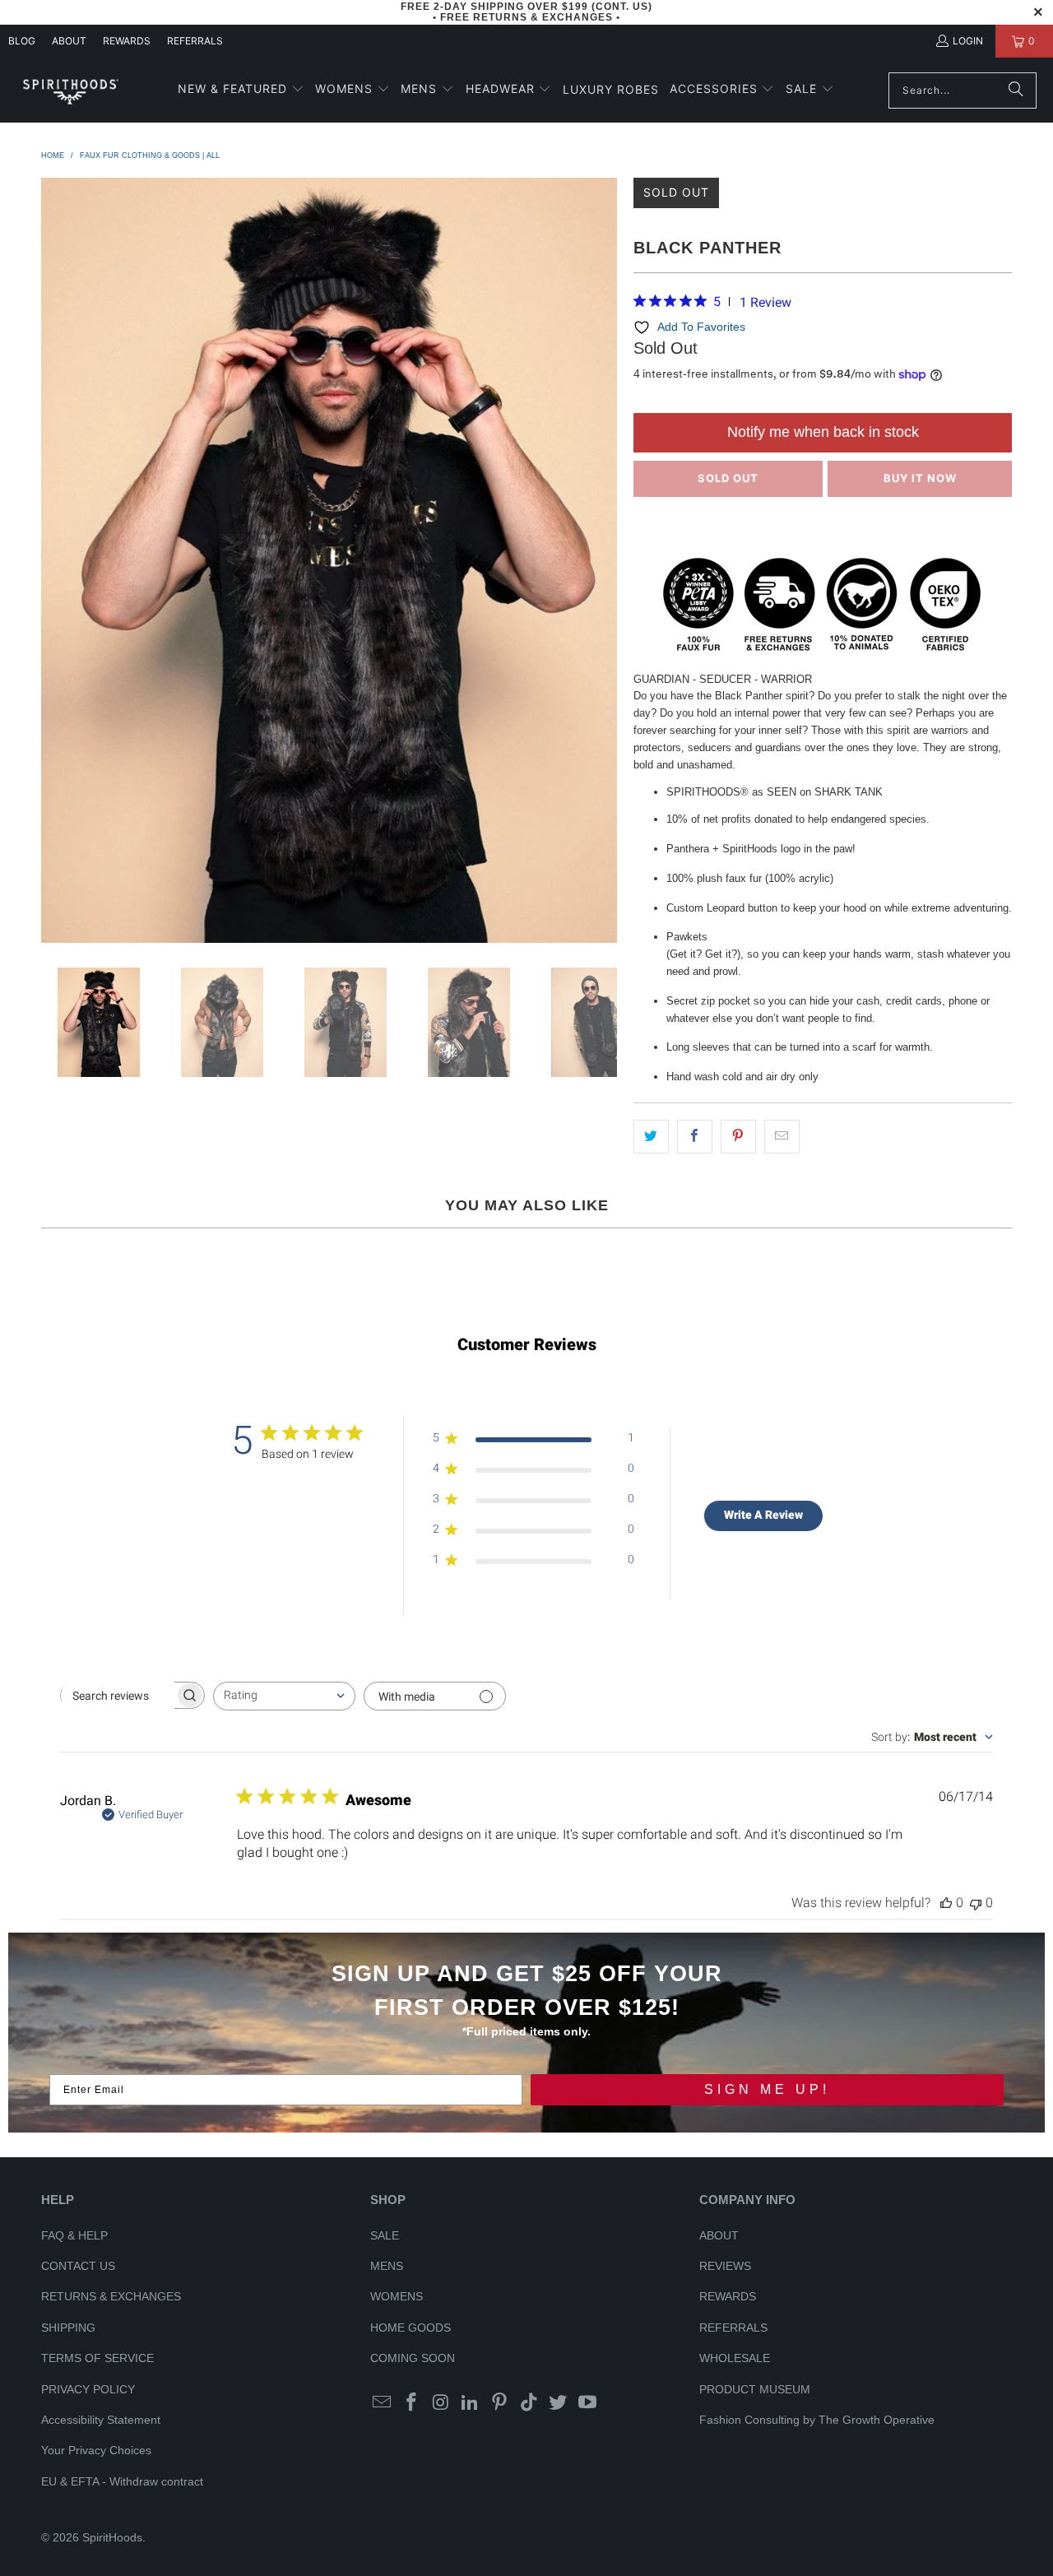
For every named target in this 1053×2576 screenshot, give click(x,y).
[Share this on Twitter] (651, 1137)
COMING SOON (413, 2358)
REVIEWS (725, 2266)
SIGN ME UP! (767, 2089)
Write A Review (763, 1515)
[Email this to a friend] (782, 1137)
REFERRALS (195, 41)
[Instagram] (441, 2403)
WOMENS (397, 2296)
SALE (385, 2235)
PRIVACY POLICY (88, 2389)
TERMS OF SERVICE (97, 2358)
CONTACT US (78, 2266)
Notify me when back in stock (823, 432)
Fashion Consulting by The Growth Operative (817, 2420)
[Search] (1016, 91)
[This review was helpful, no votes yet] (946, 1903)
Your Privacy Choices (96, 2450)
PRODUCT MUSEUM (755, 2389)
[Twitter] (559, 2403)
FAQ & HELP (74, 2235)
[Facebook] (412, 2403)
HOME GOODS (411, 2328)
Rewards (127, 41)
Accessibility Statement (101, 2420)
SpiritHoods (112, 2537)
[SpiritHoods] (70, 90)
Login (968, 41)
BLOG (22, 41)
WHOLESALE (735, 2358)
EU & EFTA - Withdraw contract (122, 2481)
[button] (241, 90)
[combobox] (284, 1696)
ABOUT (69, 41)
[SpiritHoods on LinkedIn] (471, 2403)
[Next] (605, 560)
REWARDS (728, 2296)
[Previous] (53, 560)
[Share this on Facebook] (695, 1137)
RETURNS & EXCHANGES (111, 2296)
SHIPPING (68, 2328)
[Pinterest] (500, 2403)
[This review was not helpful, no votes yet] (976, 1903)
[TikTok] (529, 2403)
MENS (387, 2266)
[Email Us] (383, 2403)
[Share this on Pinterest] (738, 1137)
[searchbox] (118, 1696)
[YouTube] (588, 2403)
